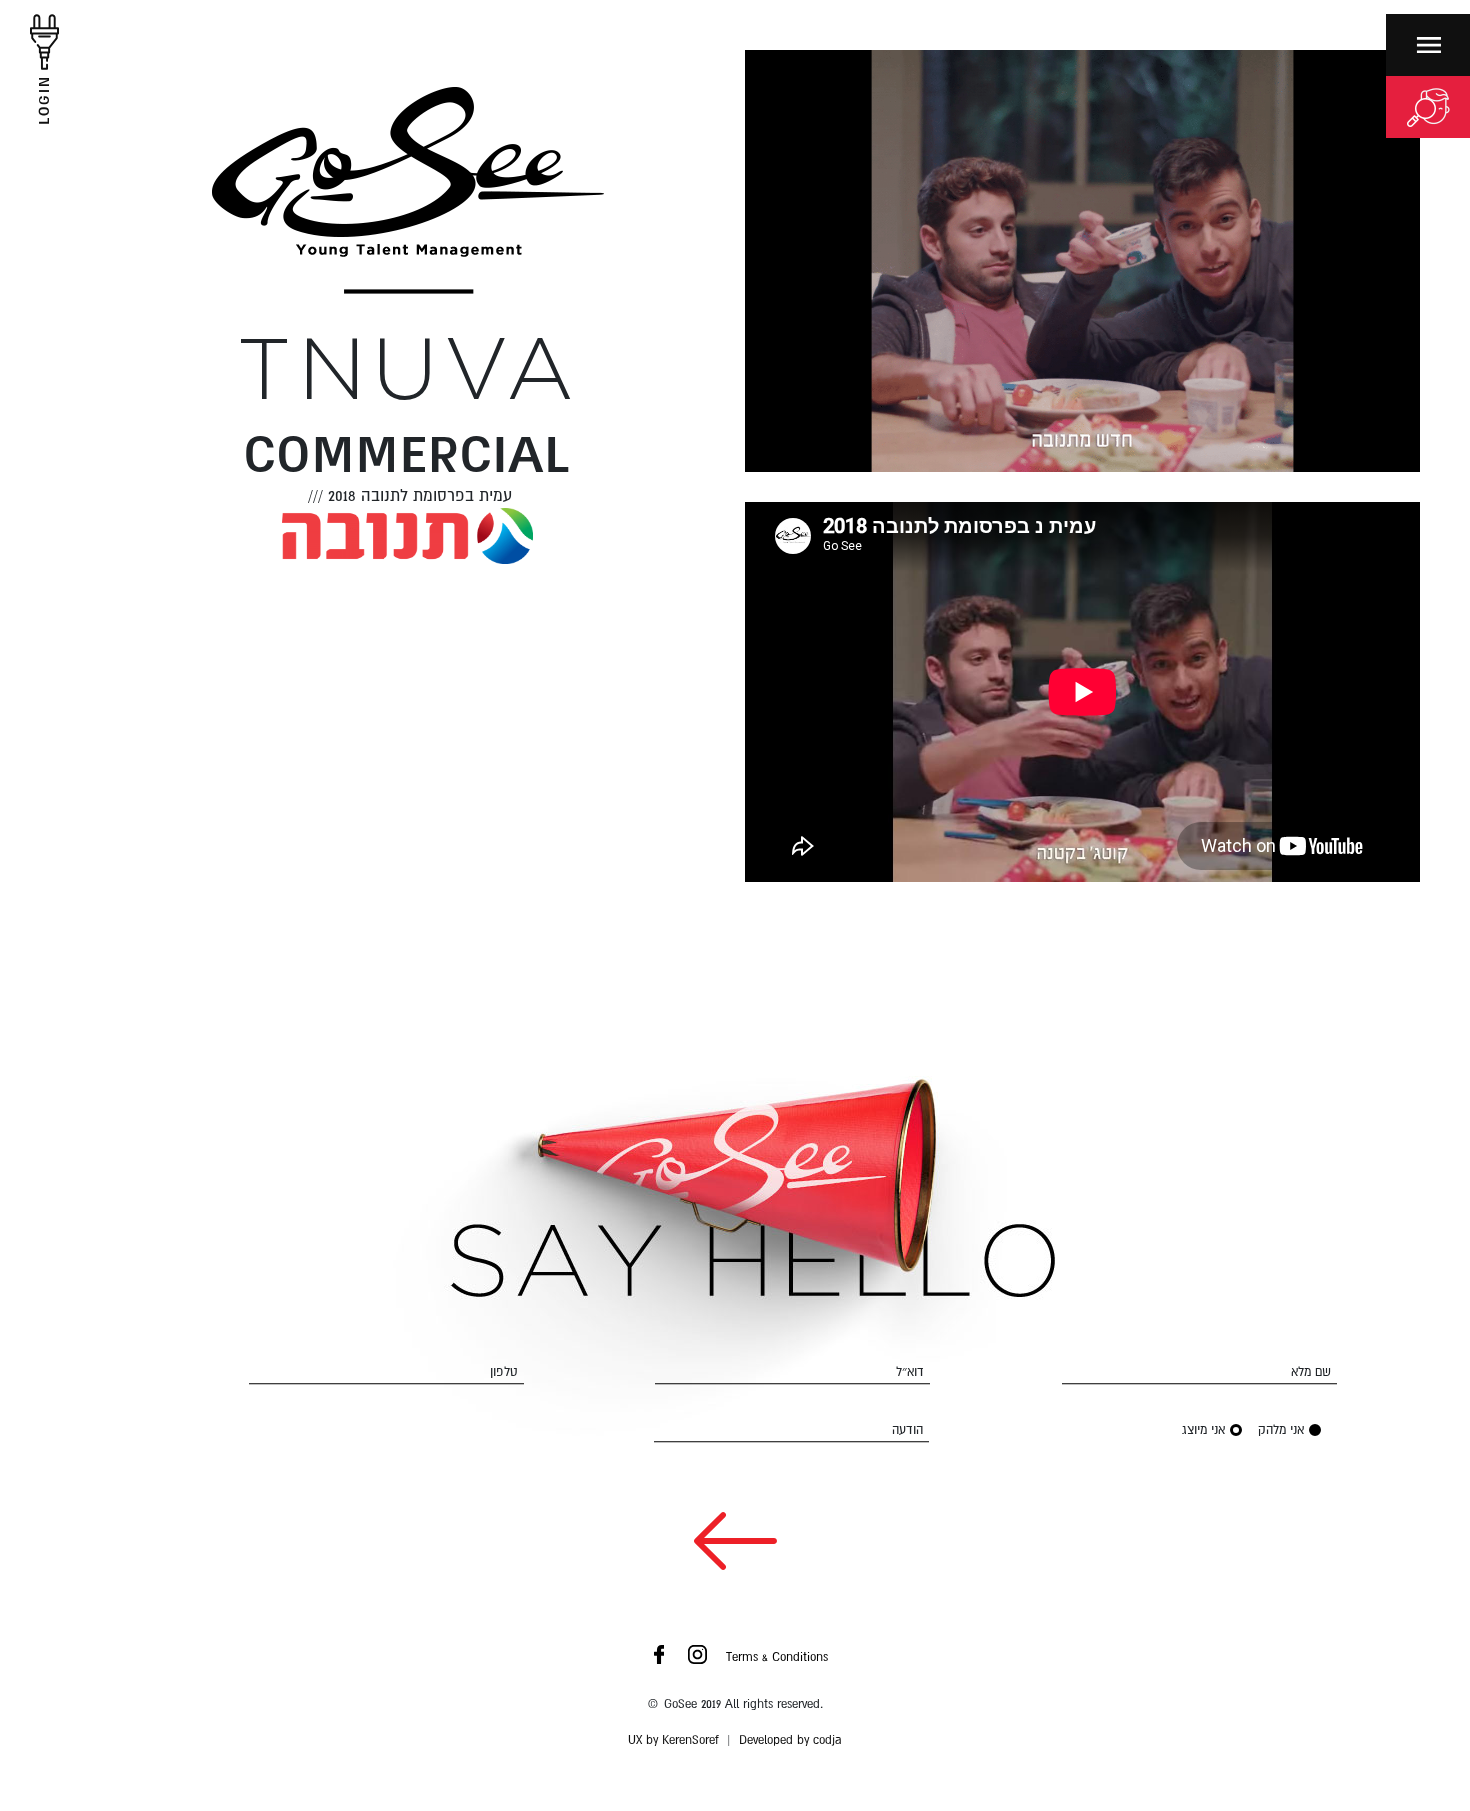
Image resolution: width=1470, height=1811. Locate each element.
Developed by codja (790, 1740)
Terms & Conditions (777, 1657)
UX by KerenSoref (673, 1740)
